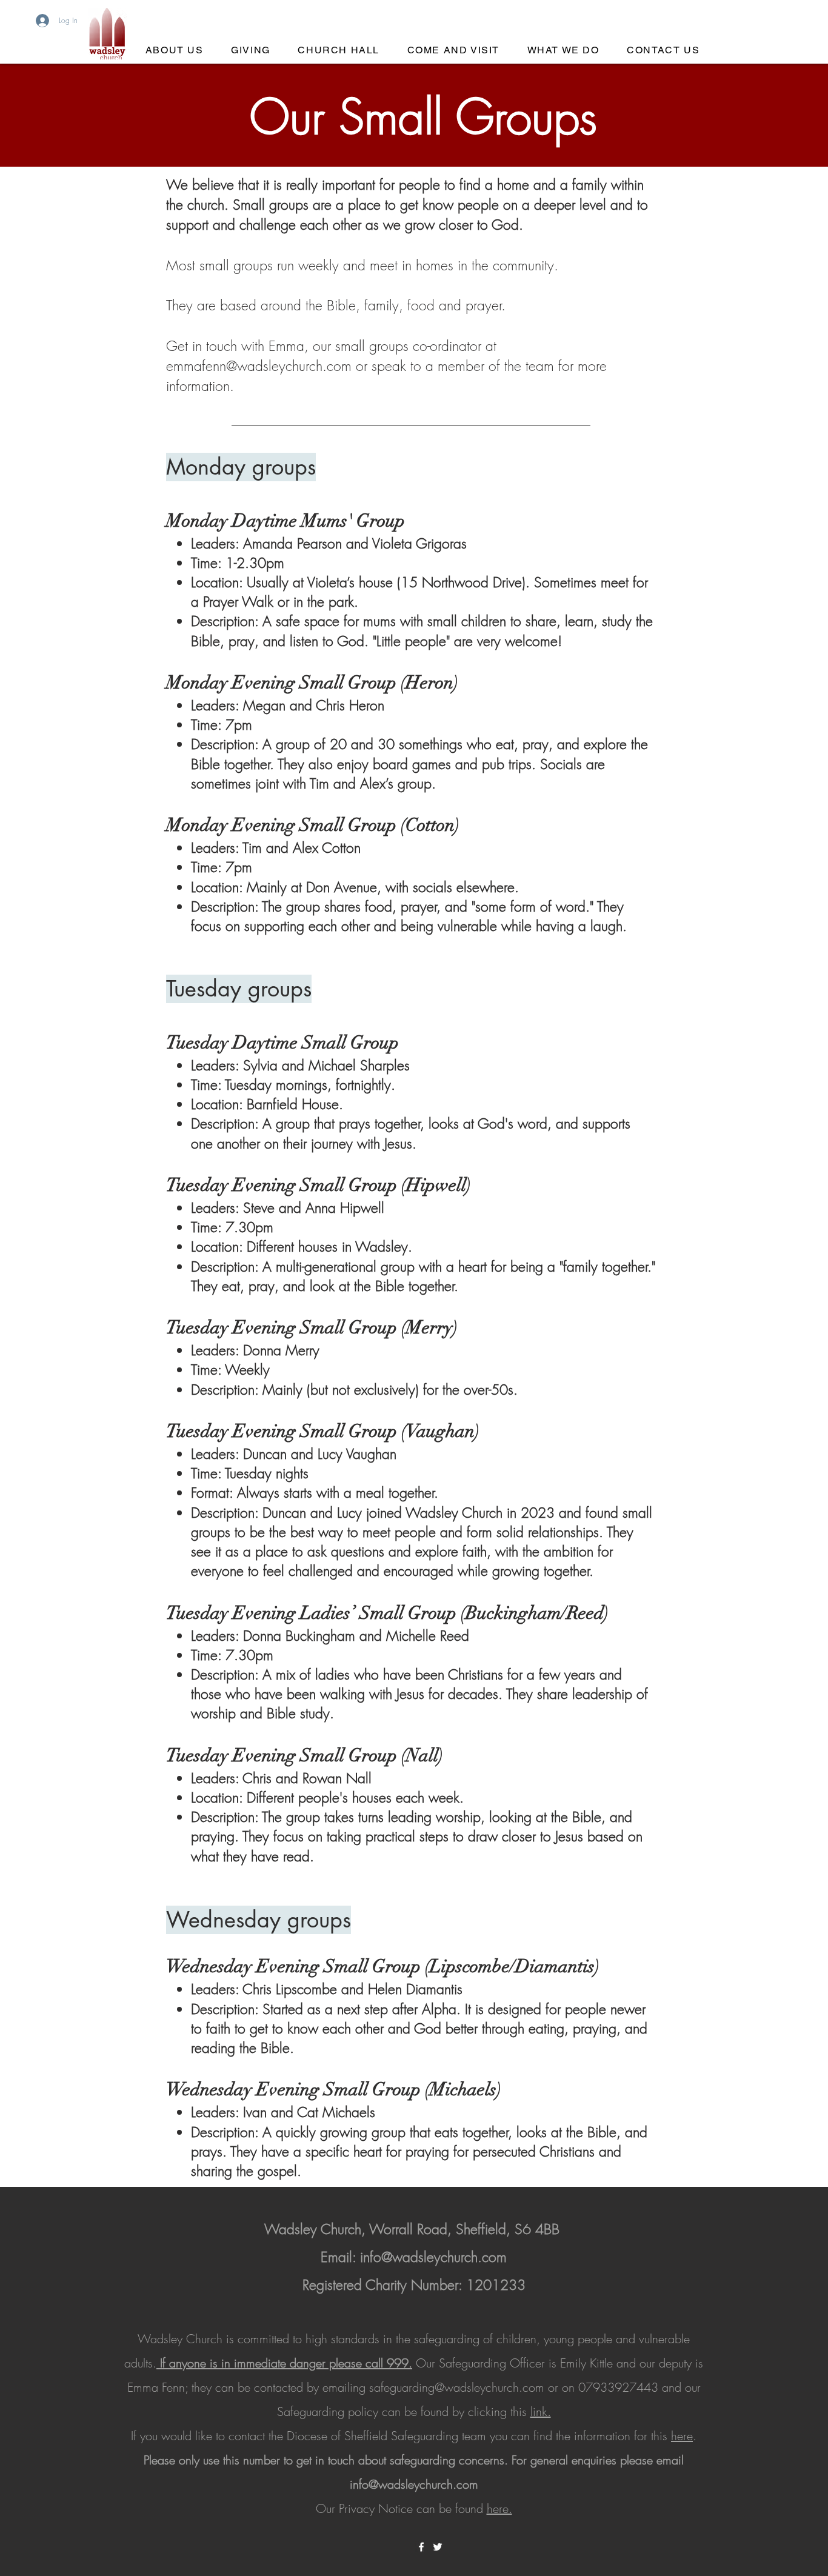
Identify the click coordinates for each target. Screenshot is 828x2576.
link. (541, 2411)
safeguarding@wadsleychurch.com (457, 2387)
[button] (453, 51)
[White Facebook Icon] (421, 2547)
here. (499, 2508)
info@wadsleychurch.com (433, 2257)
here (682, 2436)
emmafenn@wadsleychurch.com (259, 366)
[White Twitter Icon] (438, 2547)
